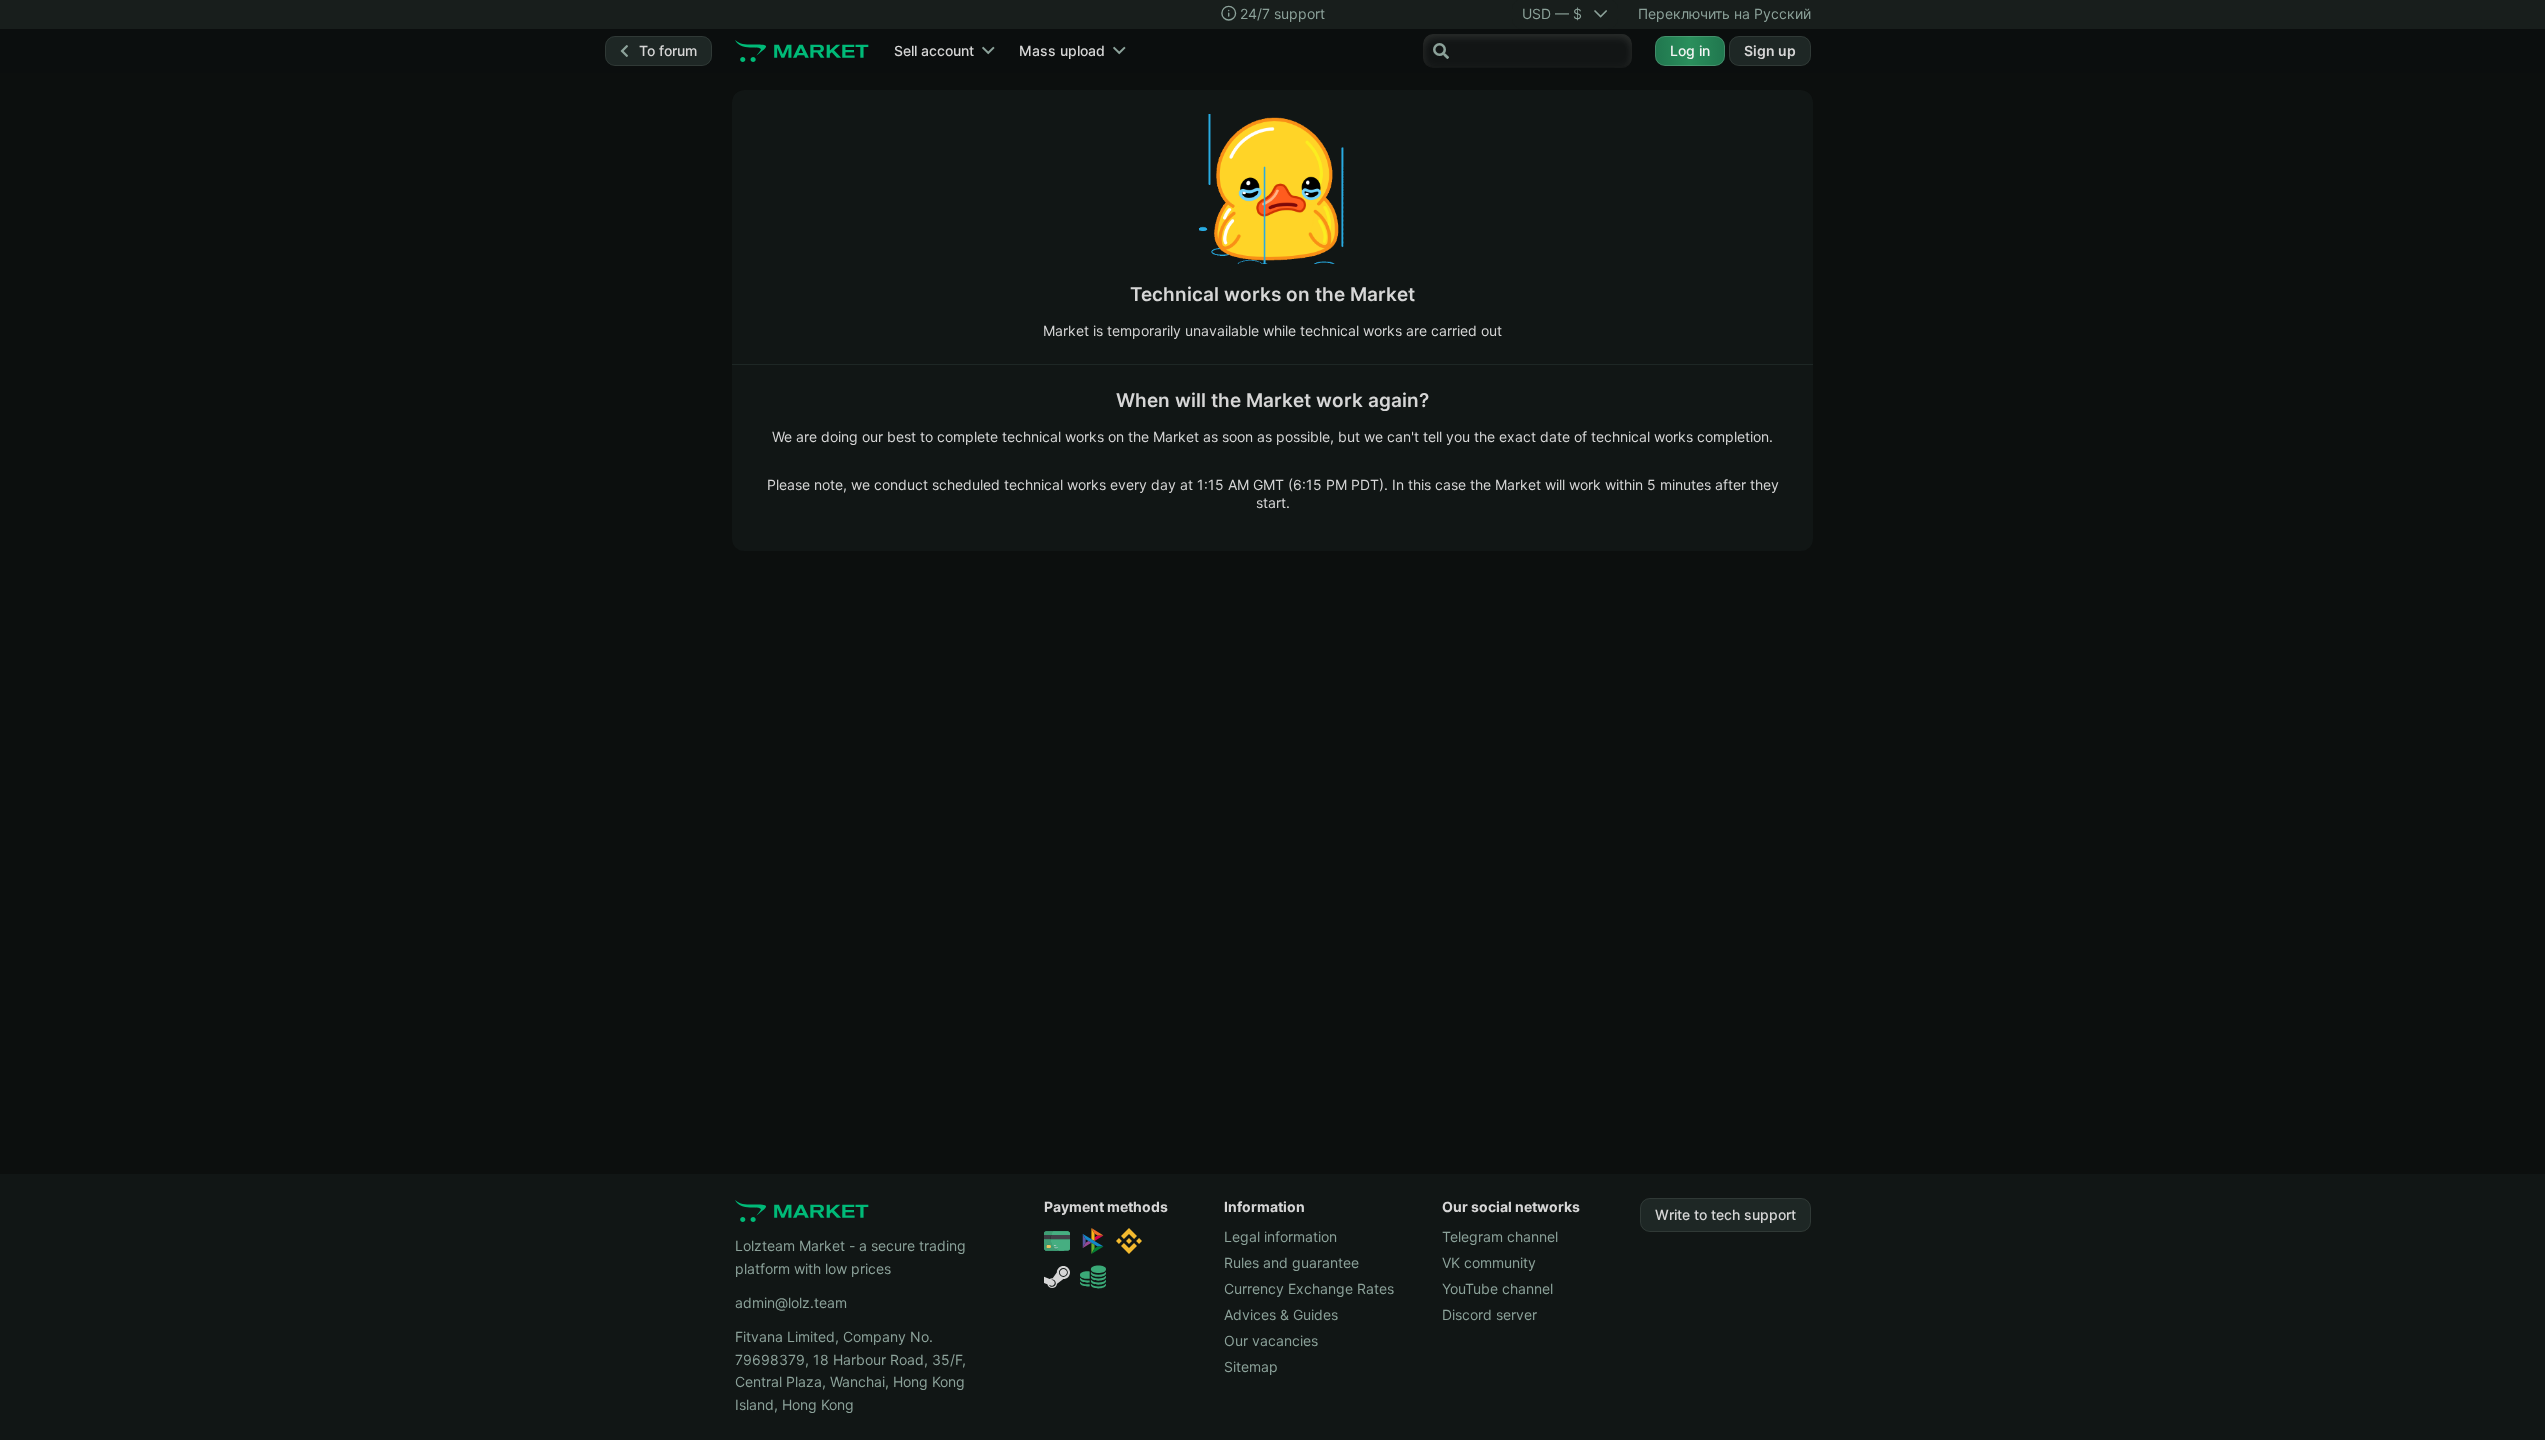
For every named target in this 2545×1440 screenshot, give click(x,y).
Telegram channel (1500, 1236)
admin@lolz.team (791, 1302)
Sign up (1770, 50)
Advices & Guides (1281, 1314)
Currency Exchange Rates (1309, 1288)
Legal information (1280, 1236)
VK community (1489, 1262)
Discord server (1489, 1314)
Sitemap (1251, 1366)
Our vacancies (1271, 1340)
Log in (1690, 50)
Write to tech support (1725, 1214)
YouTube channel (1497, 1288)
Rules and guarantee (1291, 1262)
